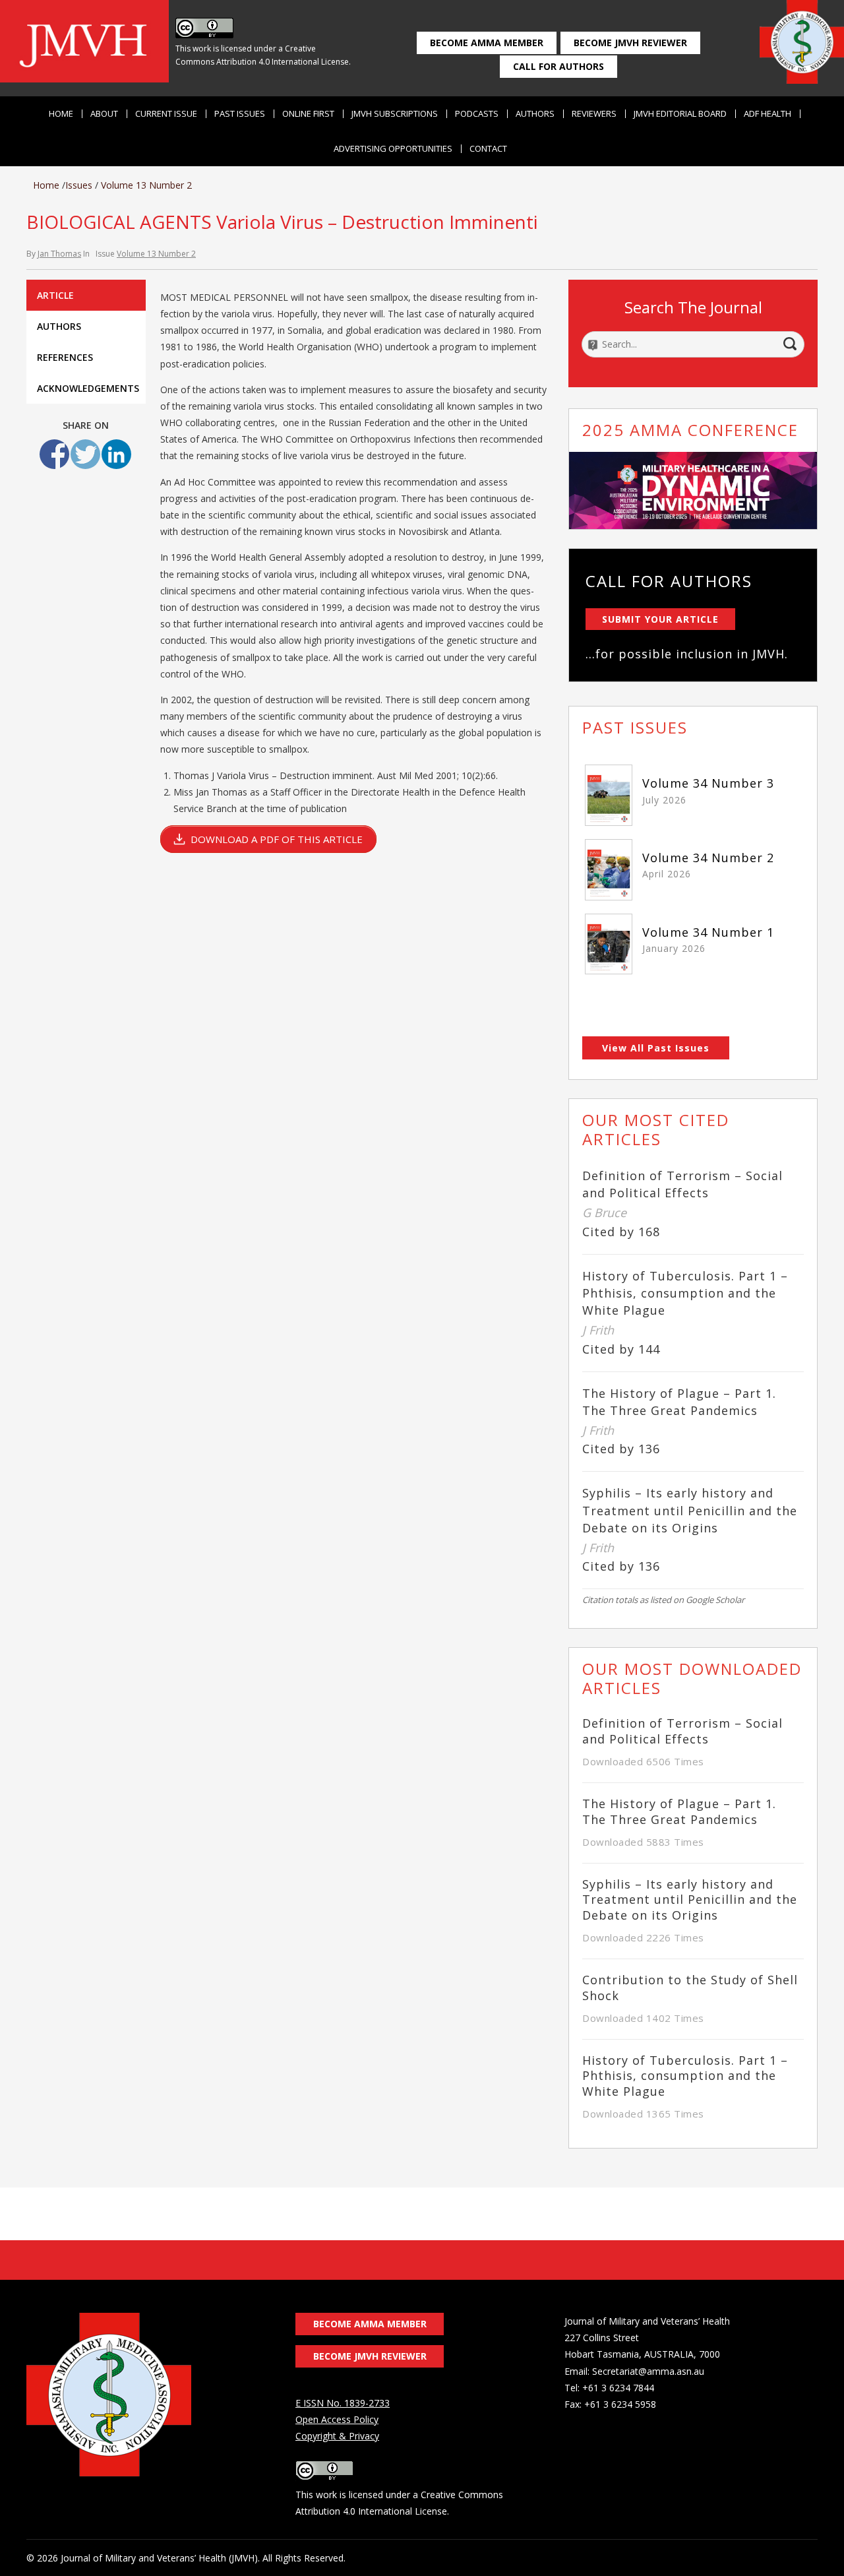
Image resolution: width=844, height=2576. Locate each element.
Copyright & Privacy (337, 2436)
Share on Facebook (54, 454)
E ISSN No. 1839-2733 (343, 2403)
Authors (535, 114)
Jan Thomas (59, 254)
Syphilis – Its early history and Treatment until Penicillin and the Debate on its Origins (690, 1510)
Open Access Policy (337, 2419)
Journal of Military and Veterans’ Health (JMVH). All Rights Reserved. (203, 2558)
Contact (488, 149)
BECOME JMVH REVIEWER (630, 43)
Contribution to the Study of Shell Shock (690, 1988)
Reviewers (594, 114)
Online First (308, 114)
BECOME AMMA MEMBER (487, 43)
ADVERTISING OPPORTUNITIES (393, 149)
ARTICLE (55, 295)
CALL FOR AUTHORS (558, 66)
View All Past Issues (656, 1048)
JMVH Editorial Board (680, 114)
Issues (79, 185)
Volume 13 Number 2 (146, 185)
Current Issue (166, 114)
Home (61, 114)
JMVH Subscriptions (395, 114)
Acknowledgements (88, 388)
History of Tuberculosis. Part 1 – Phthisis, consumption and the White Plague (685, 1293)
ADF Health (768, 114)
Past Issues (240, 114)
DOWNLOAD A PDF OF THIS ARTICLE (277, 839)
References (65, 357)
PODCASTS (477, 114)
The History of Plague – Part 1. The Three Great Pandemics (679, 1811)
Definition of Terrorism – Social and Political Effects (682, 1731)
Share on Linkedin (116, 454)
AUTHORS (59, 326)
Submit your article (660, 619)
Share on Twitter (85, 454)
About (104, 114)
